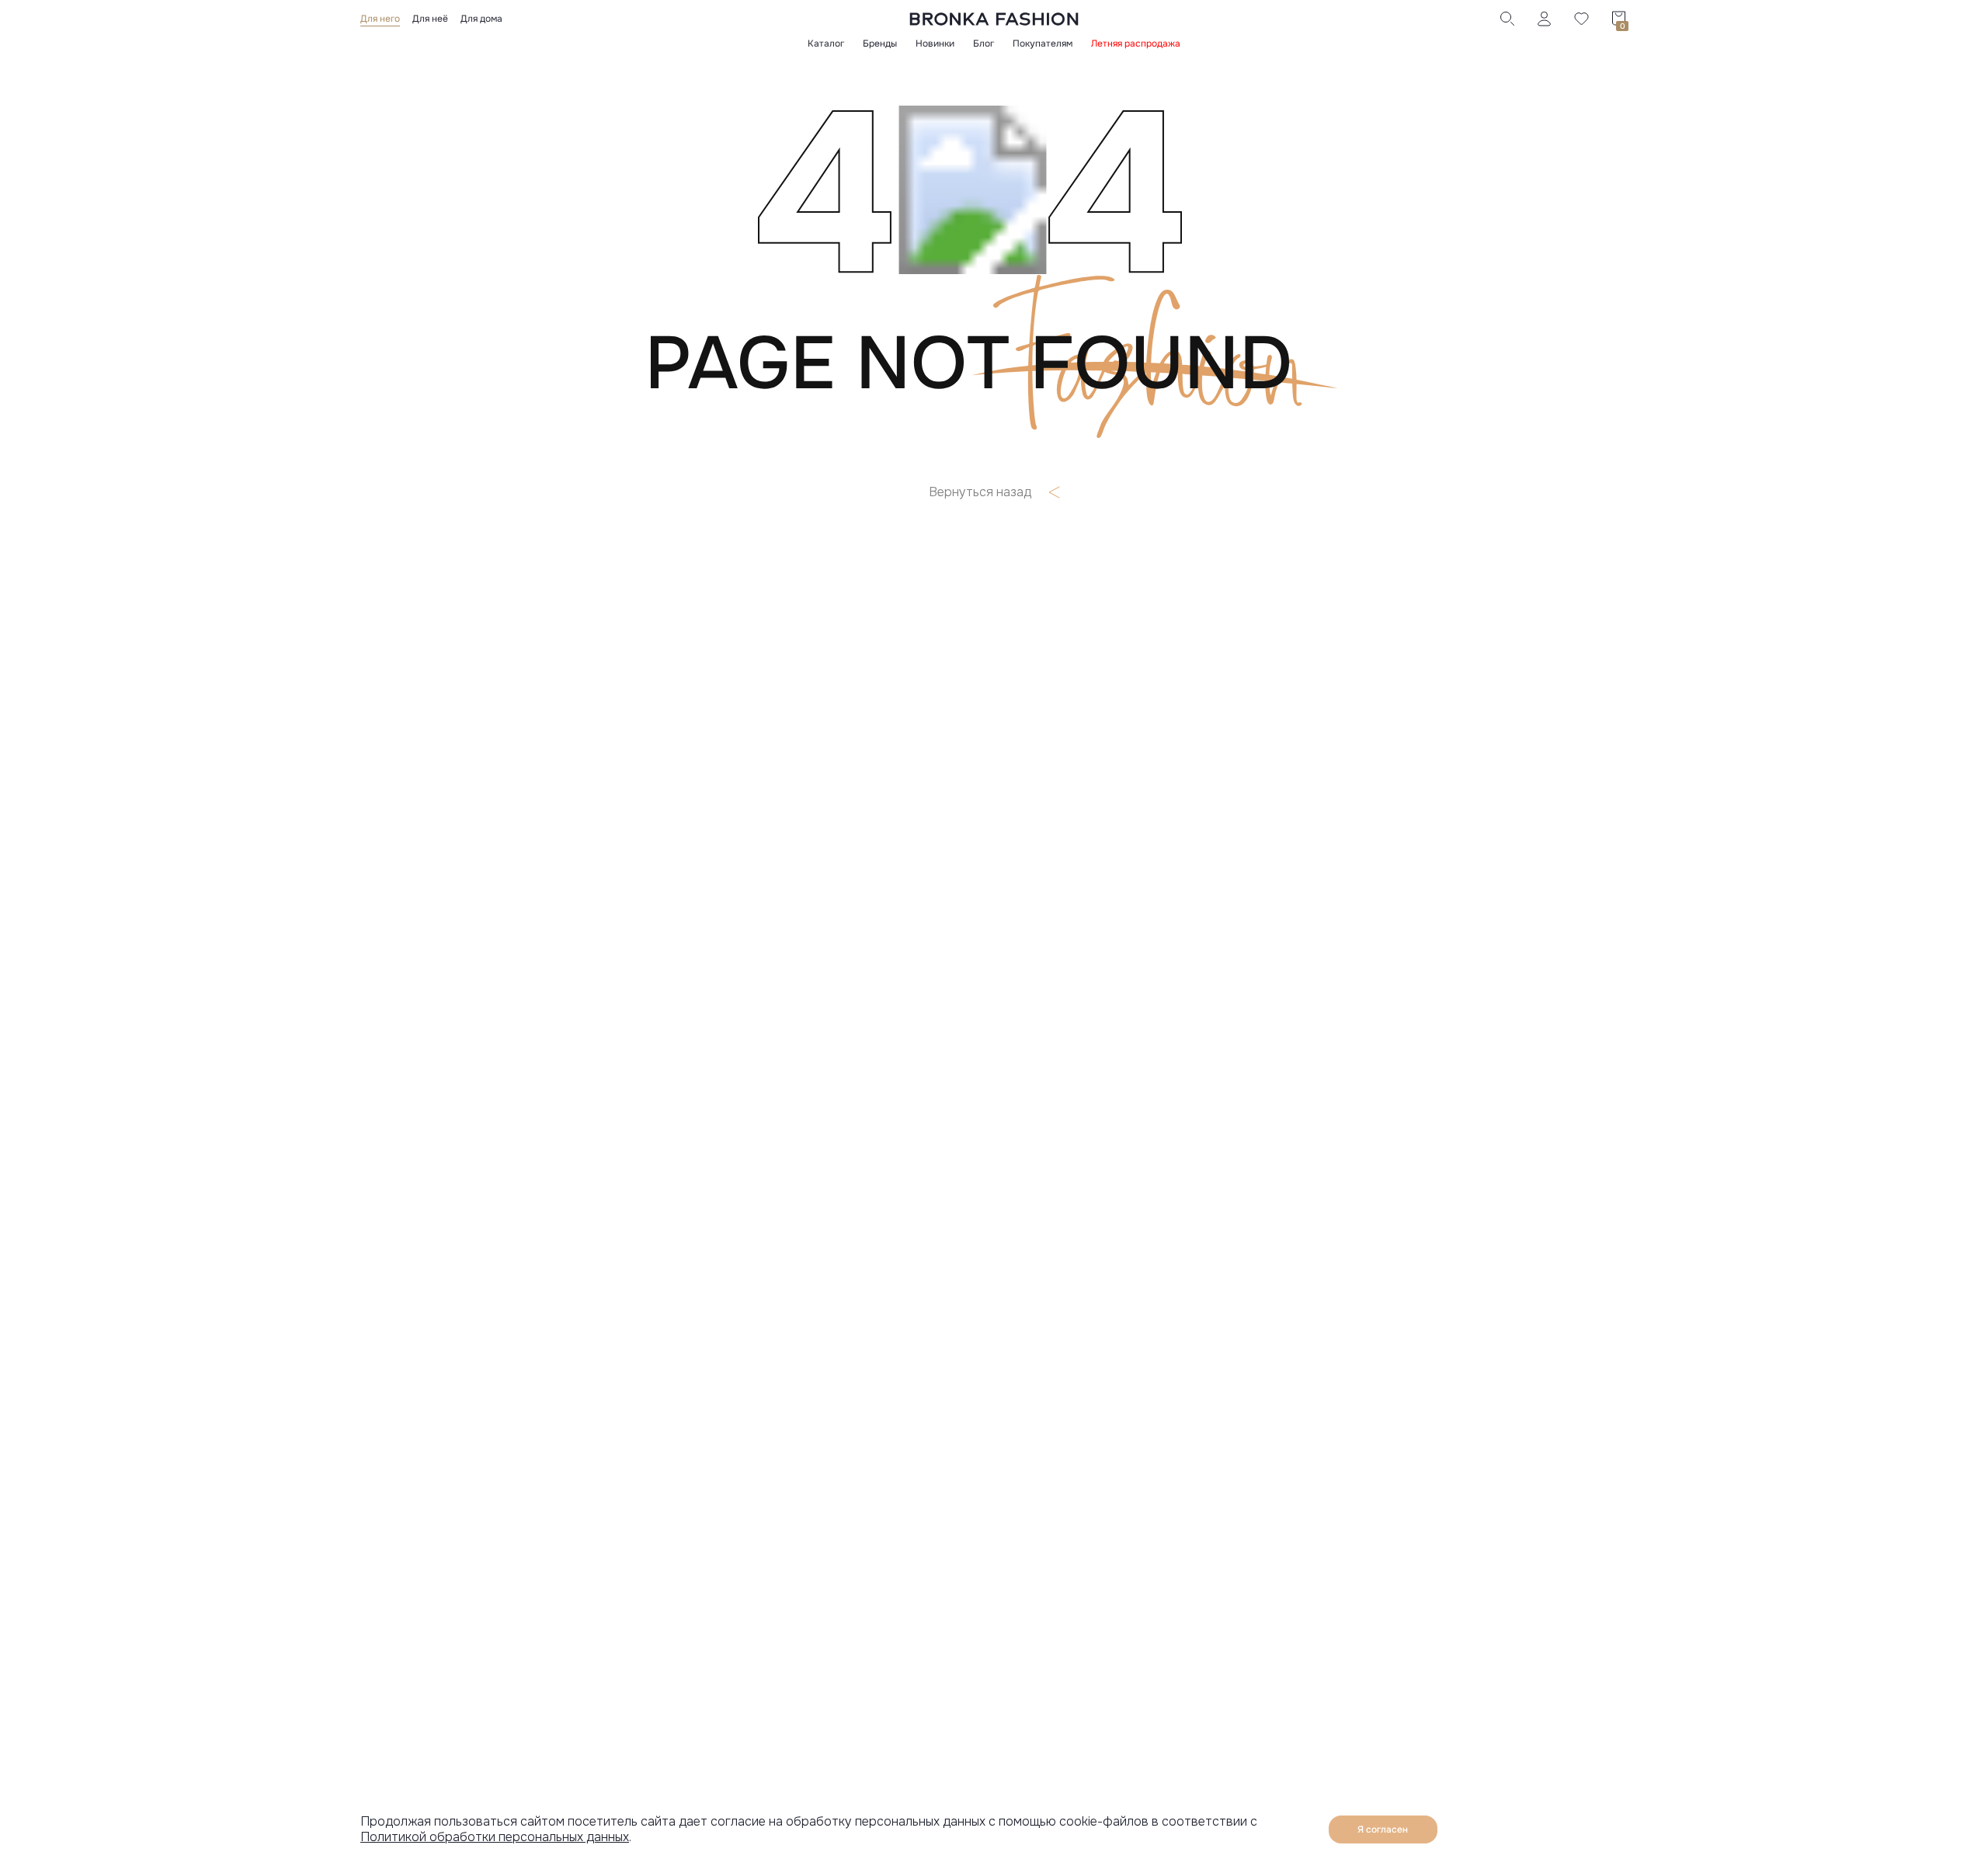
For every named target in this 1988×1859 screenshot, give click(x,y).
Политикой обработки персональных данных (495, 1837)
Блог (984, 43)
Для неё (430, 19)
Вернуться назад (980, 492)
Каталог (826, 43)
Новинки (935, 43)
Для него (380, 19)
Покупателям (1043, 43)
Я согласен (1383, 1829)
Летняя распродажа (1136, 43)
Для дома (481, 19)
